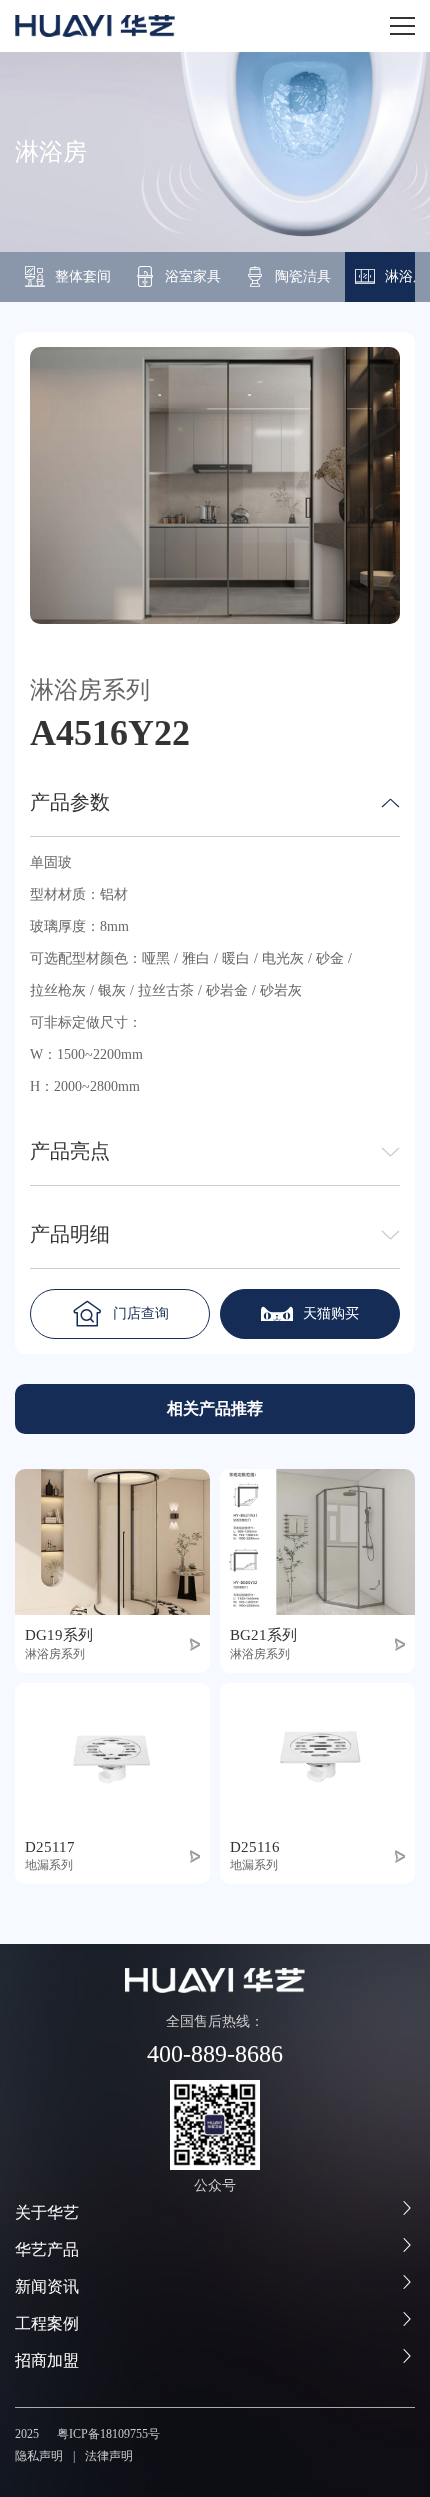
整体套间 (83, 276)
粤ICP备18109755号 (108, 2434)
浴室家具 (193, 276)
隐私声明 (39, 2456)
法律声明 (109, 2456)
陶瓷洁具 (303, 276)
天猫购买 (331, 1313)
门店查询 (141, 1313)
